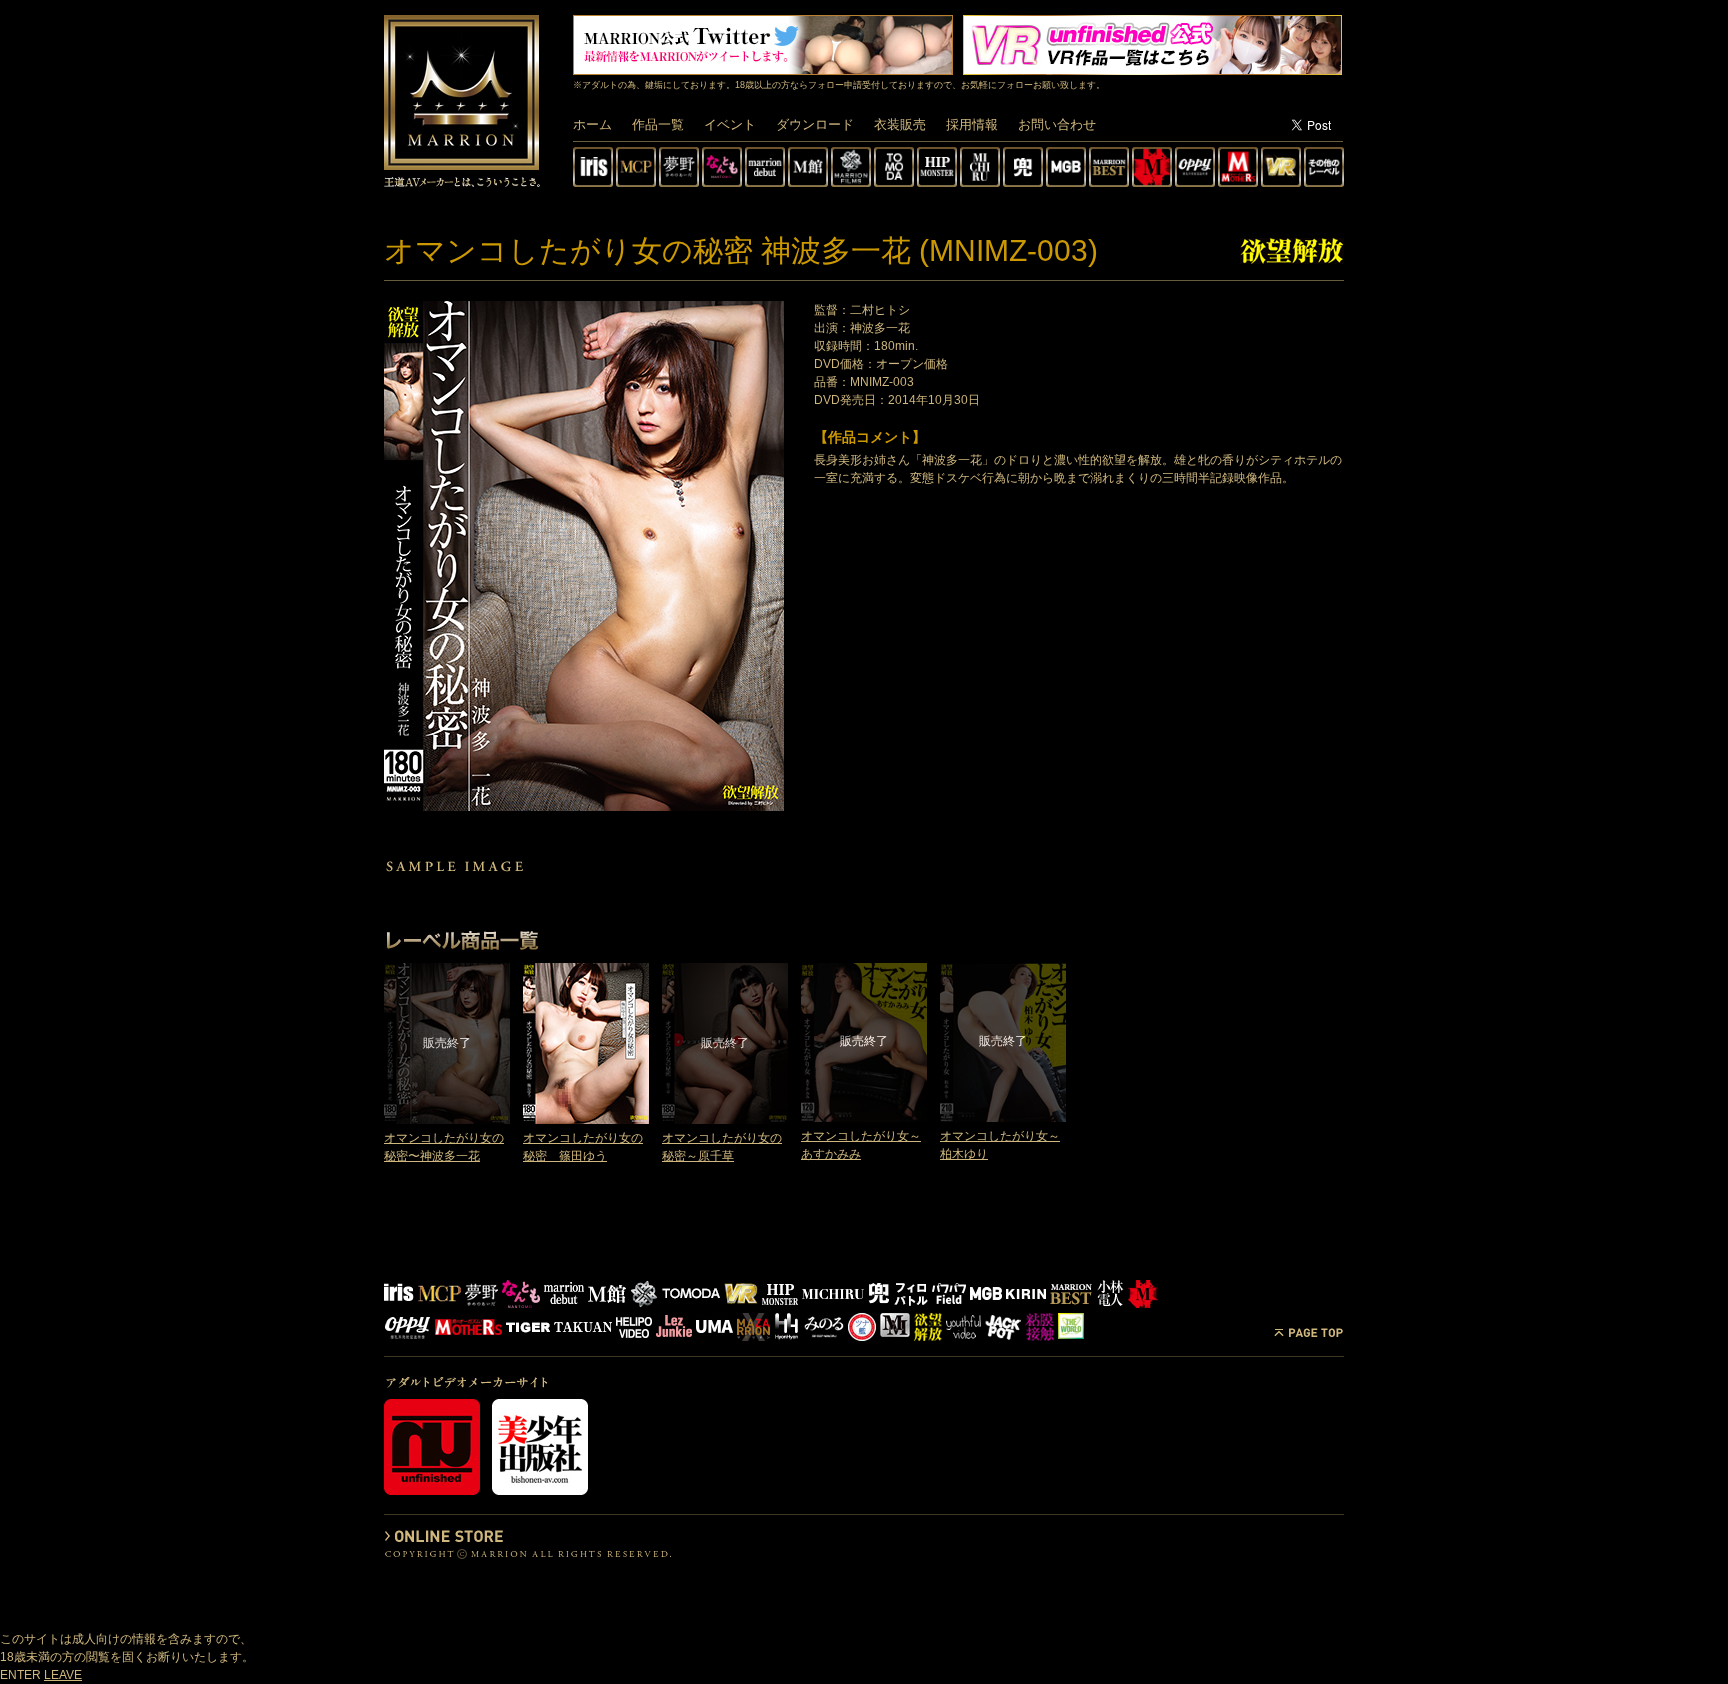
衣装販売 (900, 124)
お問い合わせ (1057, 124)
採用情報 (972, 124)
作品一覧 (658, 124)
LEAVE (63, 1675)
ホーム (592, 124)
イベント (730, 124)
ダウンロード (815, 124)
